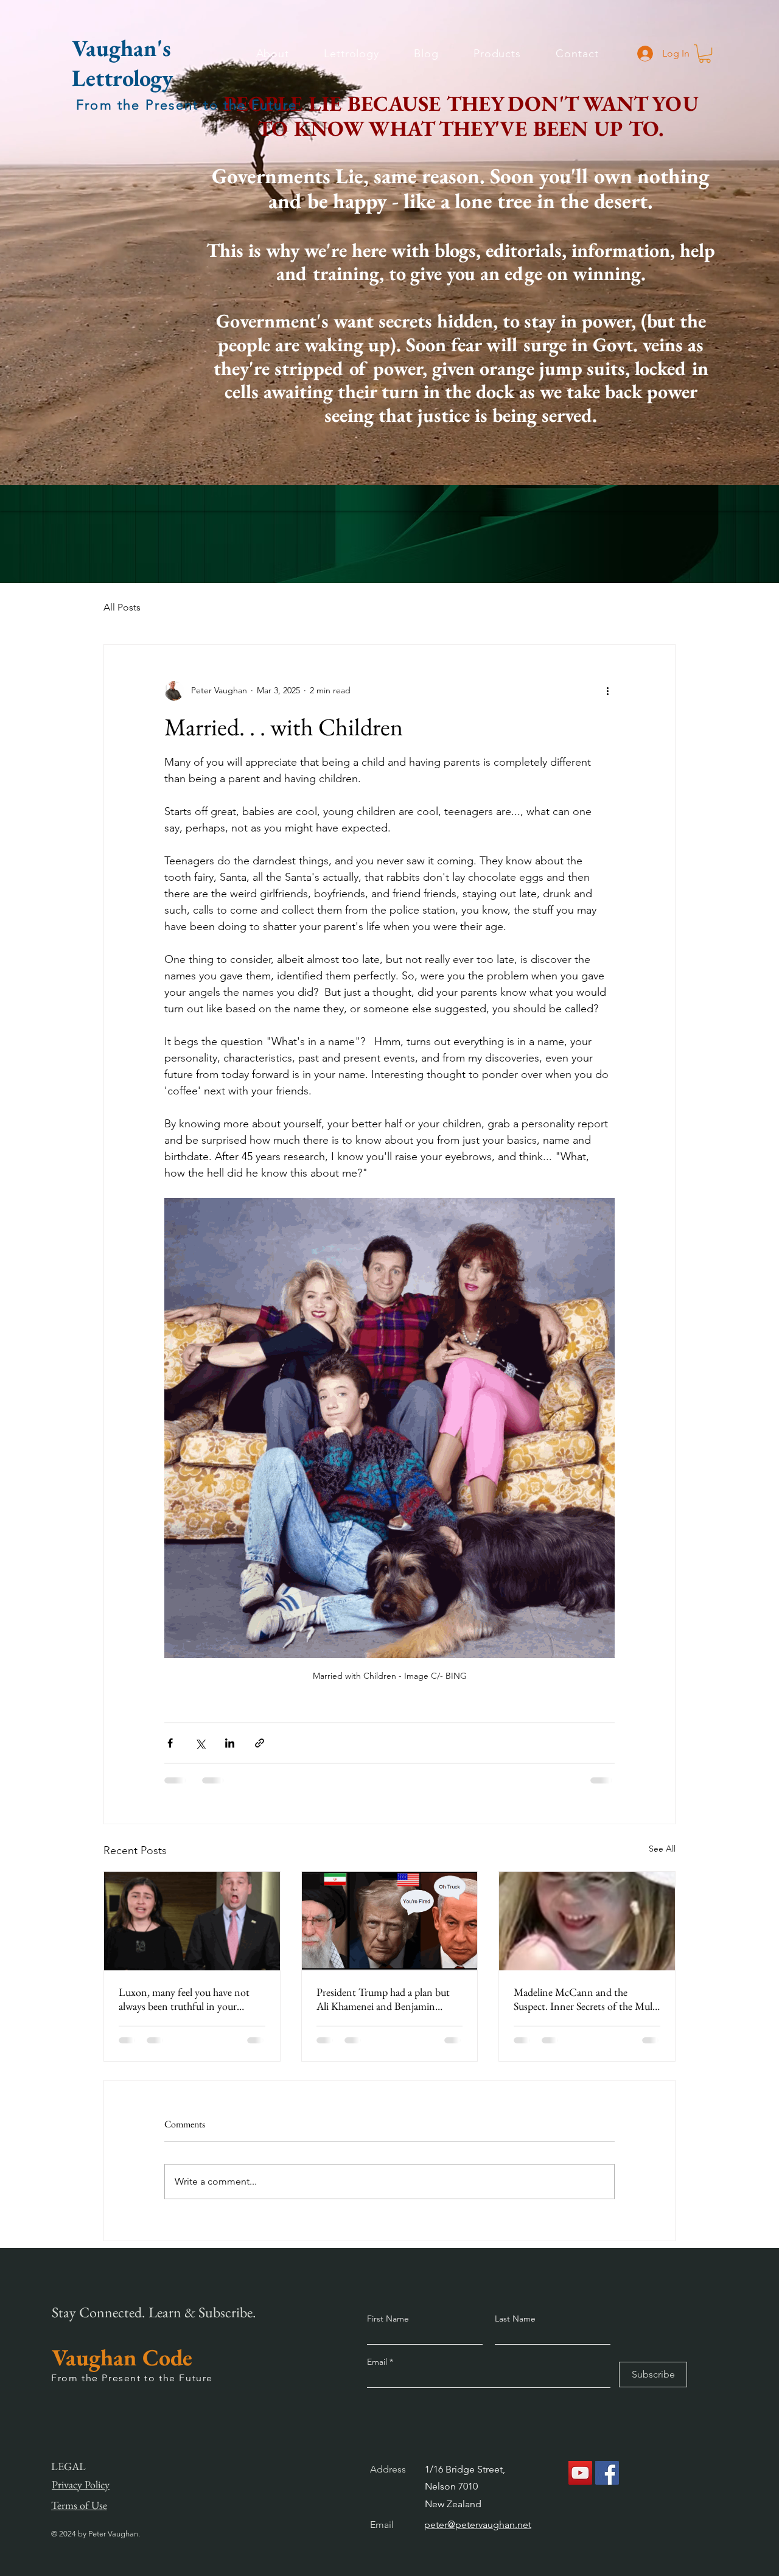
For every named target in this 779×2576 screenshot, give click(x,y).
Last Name (515, 2319)
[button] (705, 54)
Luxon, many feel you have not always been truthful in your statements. (184, 1999)
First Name (388, 2319)
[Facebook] (607, 2473)
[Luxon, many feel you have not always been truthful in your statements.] (192, 1921)
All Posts (122, 607)
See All (662, 1849)
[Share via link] (260, 1743)
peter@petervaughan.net (478, 2525)
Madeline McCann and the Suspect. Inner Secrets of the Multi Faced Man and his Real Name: (586, 1999)
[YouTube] (580, 2473)
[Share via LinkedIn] (230, 1743)
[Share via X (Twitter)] (200, 1743)
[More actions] (607, 691)
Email (378, 2362)
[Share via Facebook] (170, 1743)
